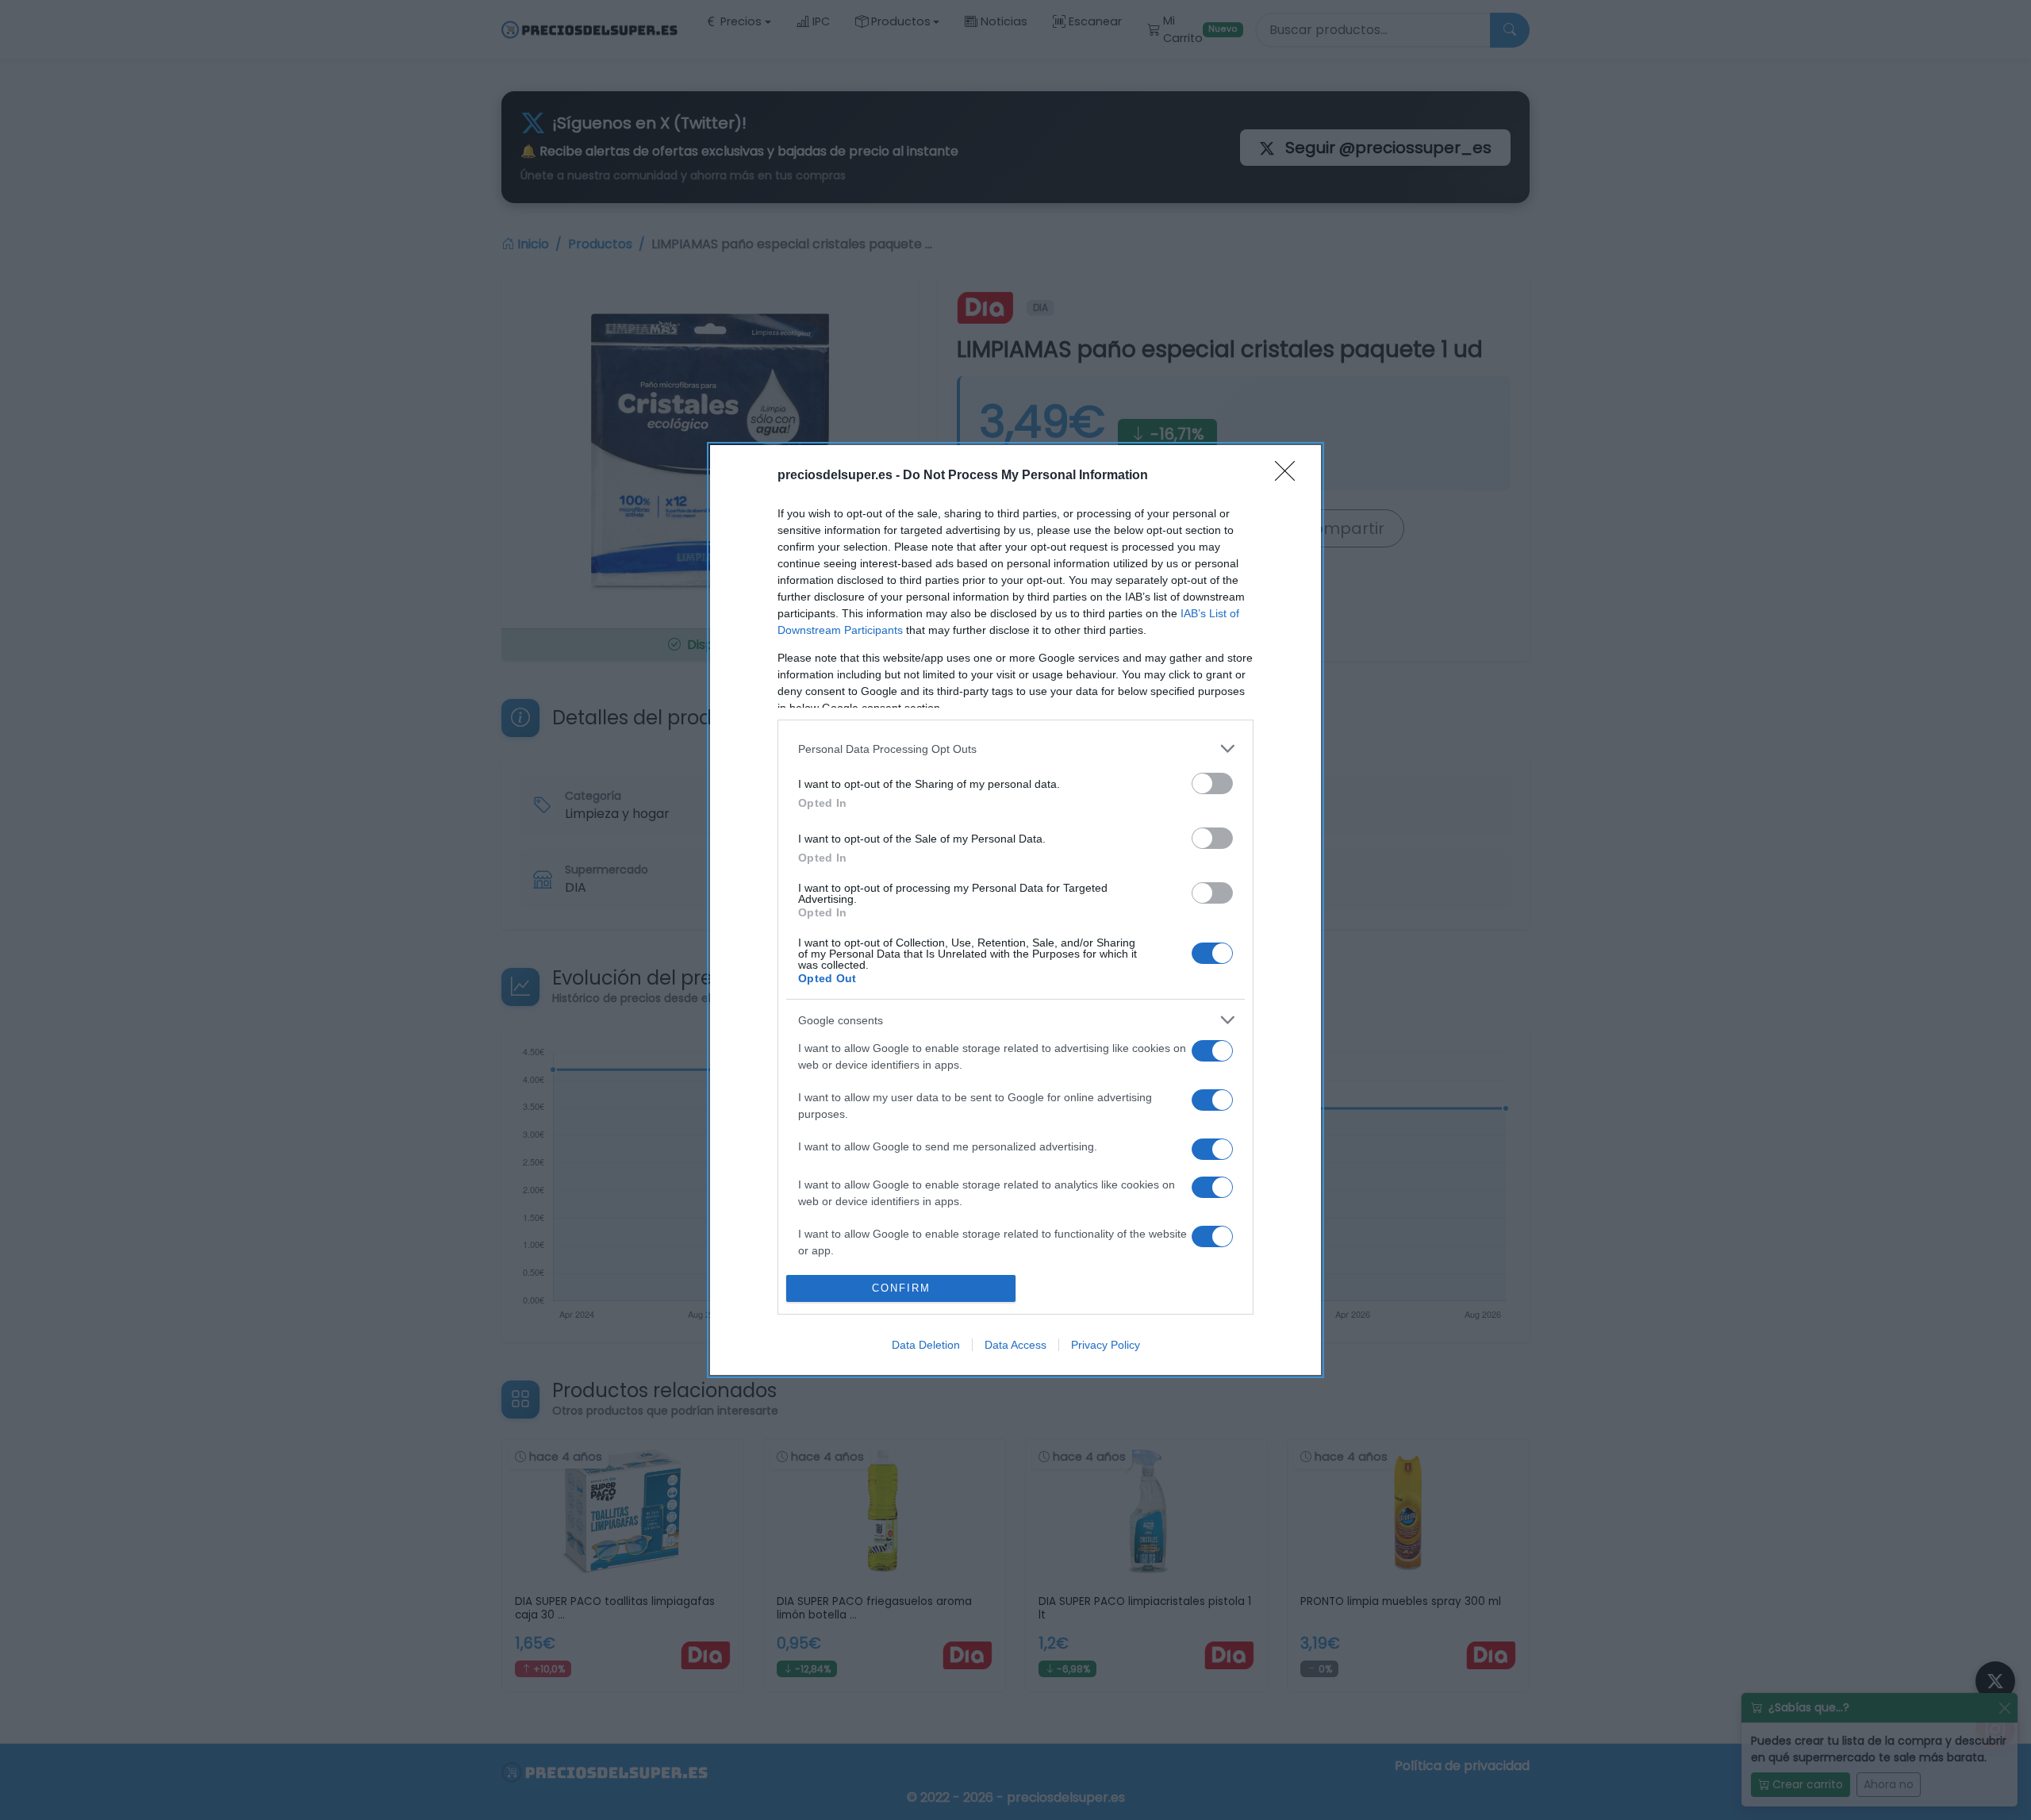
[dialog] (1015, 910)
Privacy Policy (1106, 1345)
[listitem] (1015, 749)
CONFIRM (901, 1288)
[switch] (1212, 783)
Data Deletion (926, 1345)
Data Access (1015, 1345)
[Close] (1290, 476)
